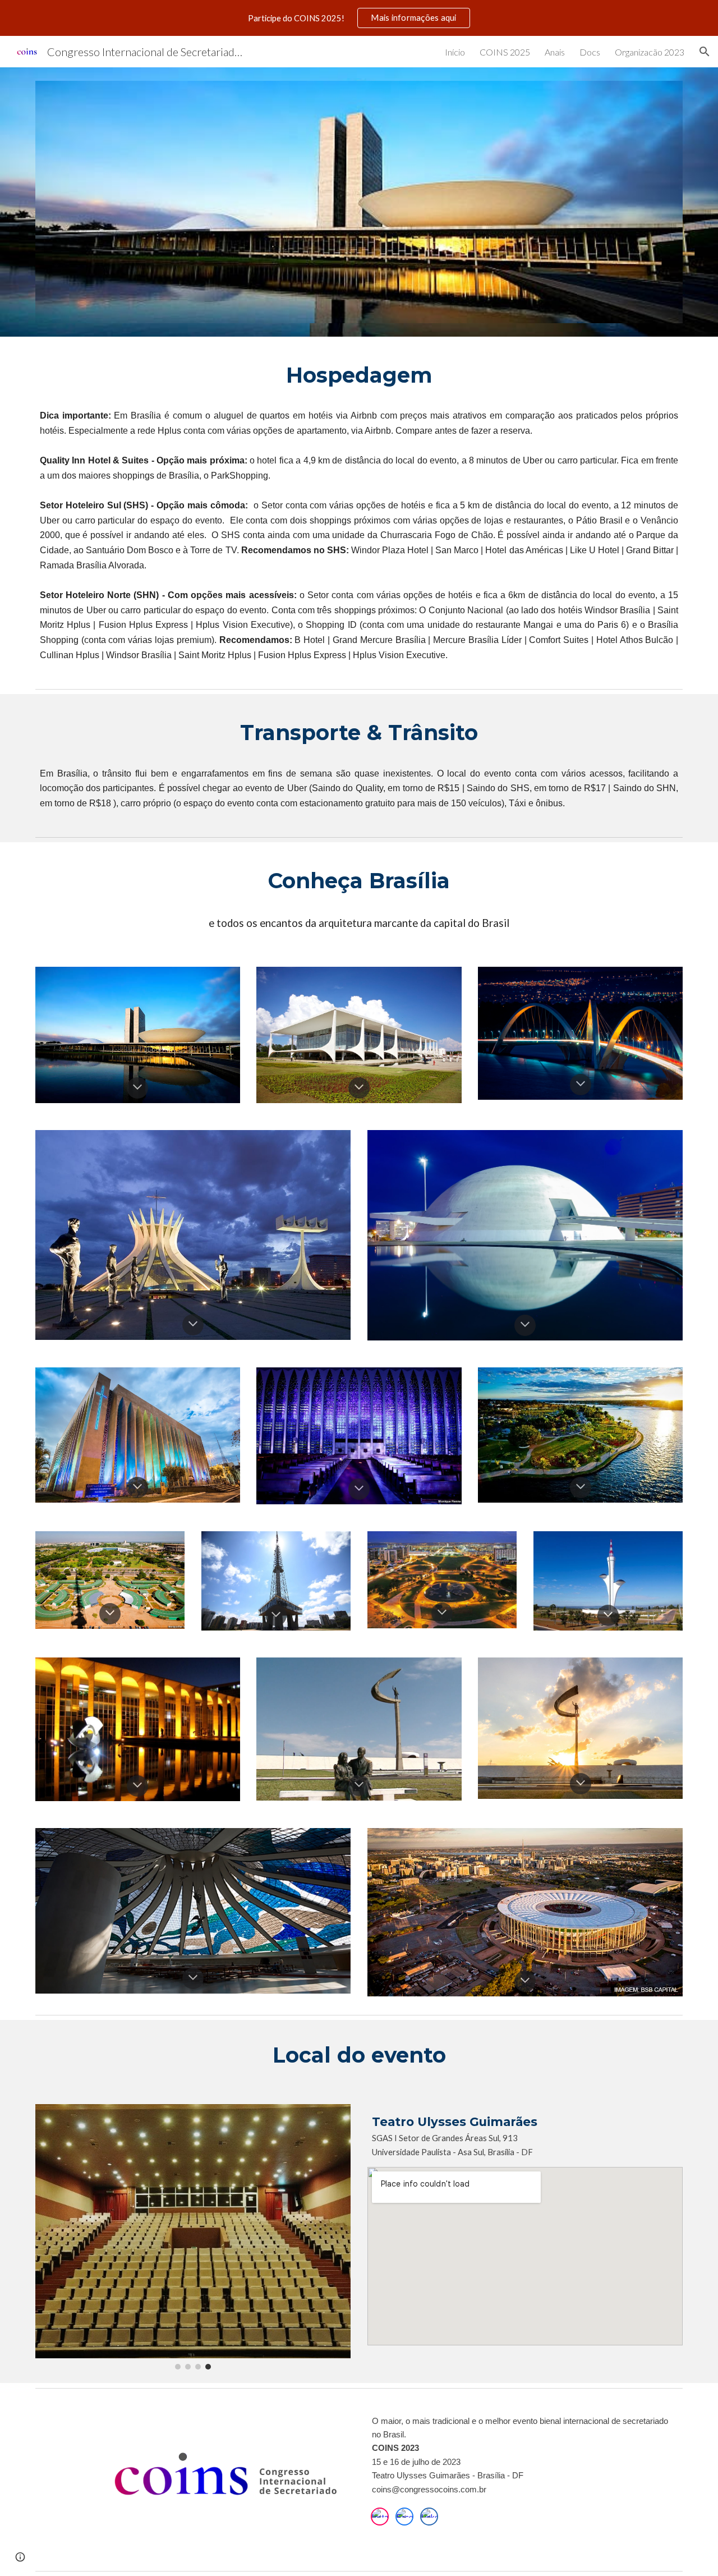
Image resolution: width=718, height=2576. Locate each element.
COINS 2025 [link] (505, 52)
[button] (705, 52)
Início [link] (455, 52)
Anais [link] (555, 52)
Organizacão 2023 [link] (650, 52)
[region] (359, 18)
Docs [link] (590, 52)
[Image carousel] (193, 2237)
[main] (359, 375)
